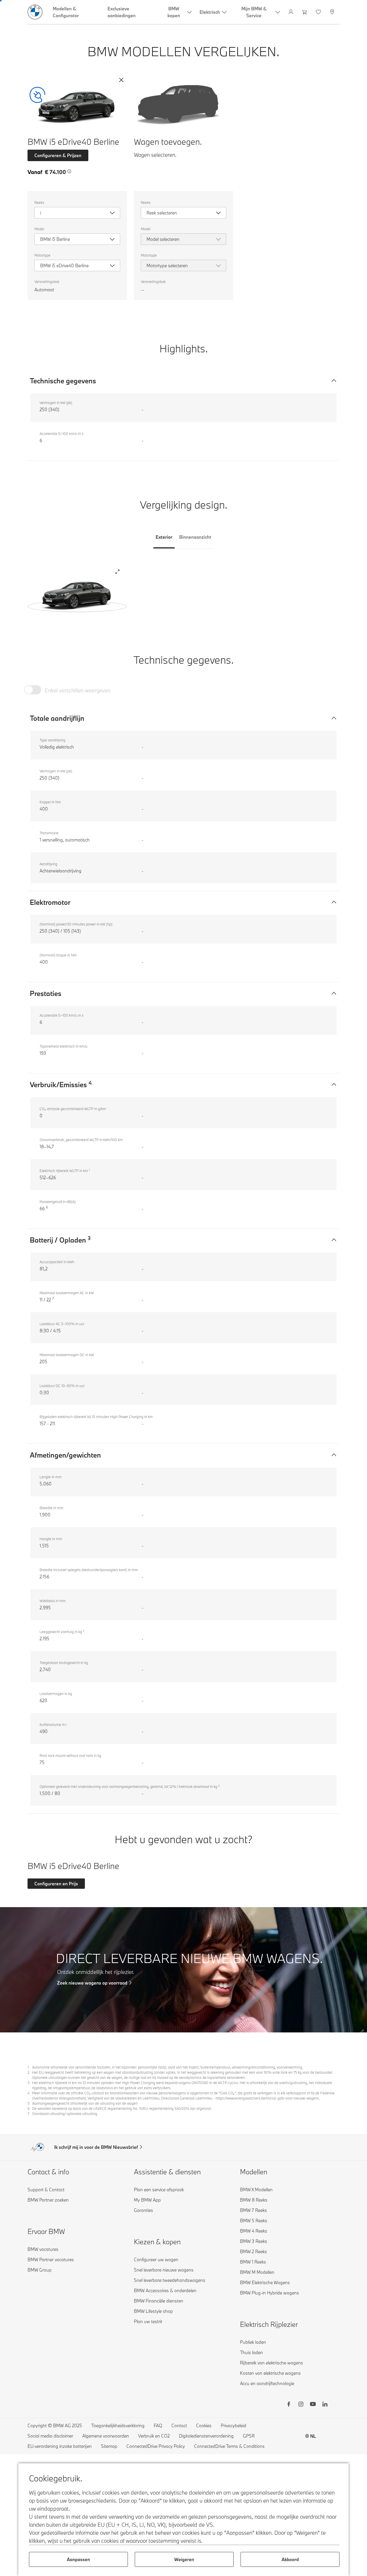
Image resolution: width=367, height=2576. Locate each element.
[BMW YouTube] (313, 2405)
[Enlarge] (117, 572)
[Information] (69, 171)
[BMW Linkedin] (325, 2405)
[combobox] (77, 213)
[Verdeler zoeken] (333, 12)
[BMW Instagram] (301, 2405)
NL (313, 2436)
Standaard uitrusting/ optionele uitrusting (65, 2114)
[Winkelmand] (305, 12)
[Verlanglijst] (319, 12)
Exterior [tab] (164, 537)
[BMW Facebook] (289, 2405)
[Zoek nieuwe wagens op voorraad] (183, 1970)
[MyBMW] (291, 12)
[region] (77, 592)
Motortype (42, 255)
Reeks (39, 202)
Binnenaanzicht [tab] (195, 537)
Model (39, 229)
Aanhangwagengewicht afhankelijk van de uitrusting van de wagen (85, 2103)
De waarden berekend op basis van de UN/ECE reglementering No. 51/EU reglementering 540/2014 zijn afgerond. (122, 2108)
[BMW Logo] (35, 12)
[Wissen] (121, 80)
